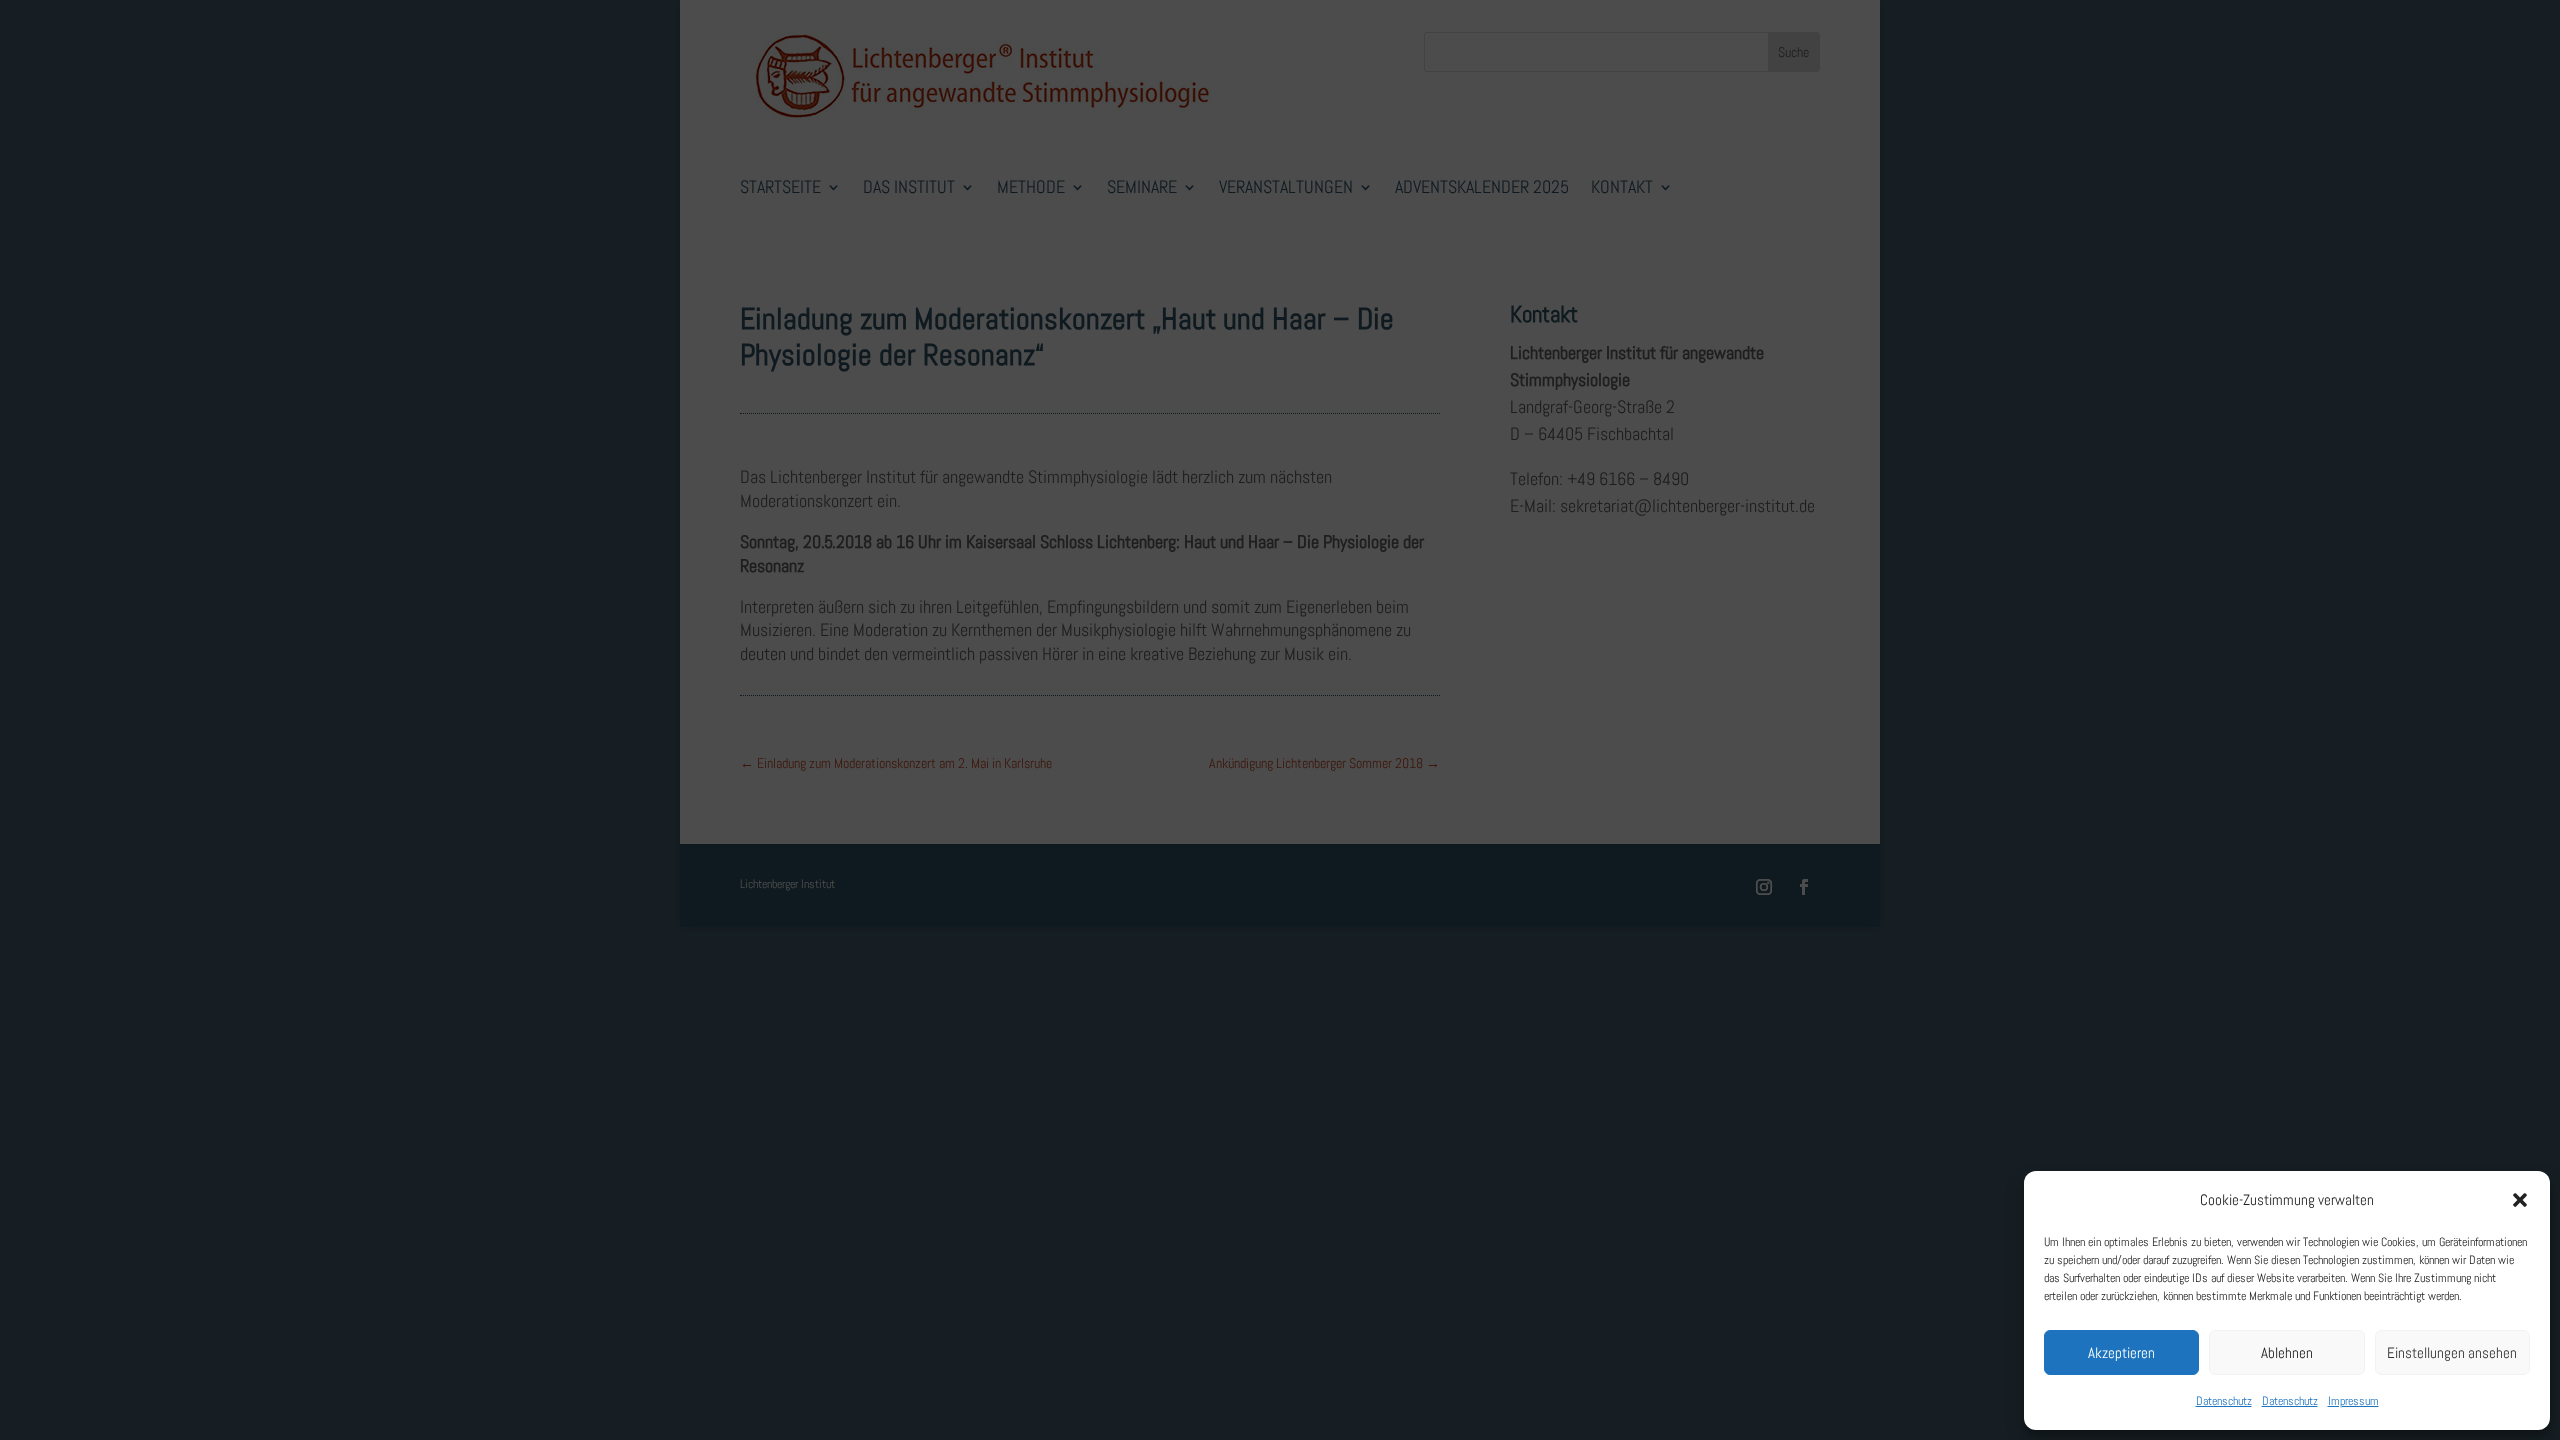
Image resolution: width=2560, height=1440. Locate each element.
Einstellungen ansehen (2452, 1352)
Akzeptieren (2121, 1352)
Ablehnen (2287, 1352)
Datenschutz (2224, 1401)
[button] (2520, 1200)
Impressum (2353, 1401)
